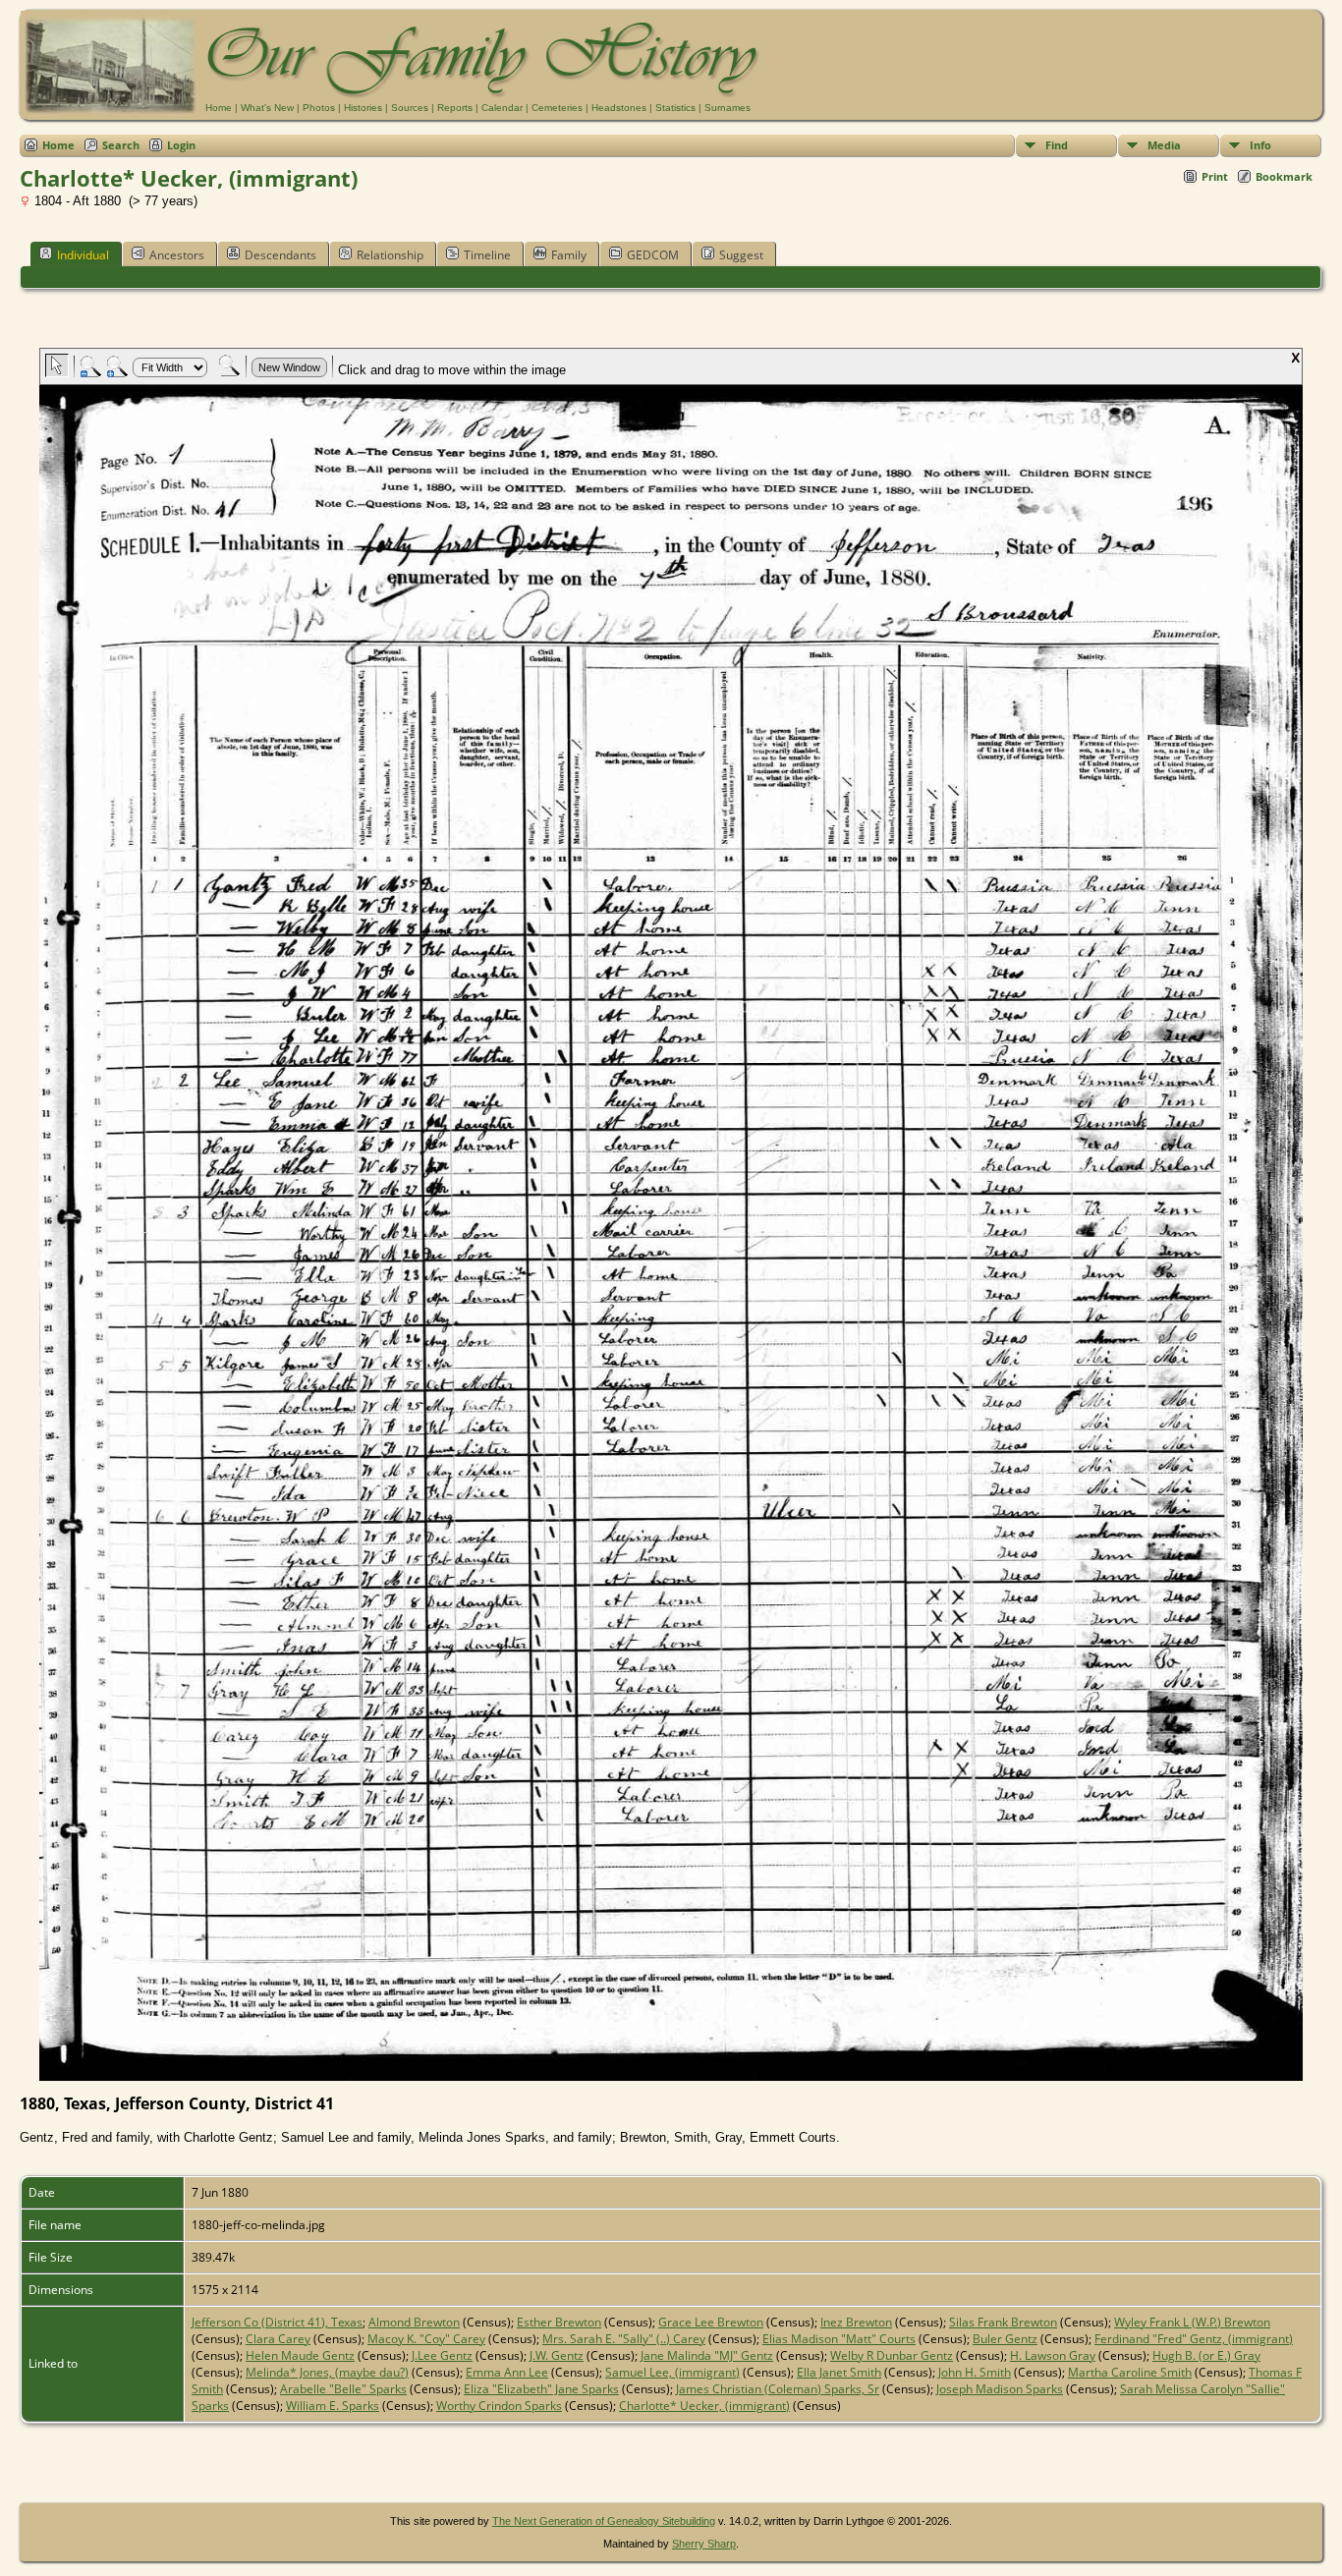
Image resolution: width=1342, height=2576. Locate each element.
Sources (410, 108)
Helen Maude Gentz (300, 2355)
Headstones (619, 108)
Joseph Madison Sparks (1000, 2389)
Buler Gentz (1005, 2339)
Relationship (390, 255)
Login (181, 145)
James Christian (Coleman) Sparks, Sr (778, 2389)
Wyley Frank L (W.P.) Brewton (1192, 2322)
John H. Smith (975, 2372)
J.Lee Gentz (442, 2355)
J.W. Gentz (557, 2355)
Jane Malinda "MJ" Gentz (707, 2355)
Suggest (741, 255)
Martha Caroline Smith (1130, 2372)
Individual (83, 255)
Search (121, 145)
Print (1215, 176)
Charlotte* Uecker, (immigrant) (704, 2406)
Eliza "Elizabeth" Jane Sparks (541, 2389)
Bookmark (1284, 176)
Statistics (675, 108)
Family (569, 255)
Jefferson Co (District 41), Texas (277, 2322)
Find (1057, 145)
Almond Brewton (414, 2322)
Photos (319, 108)
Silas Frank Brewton (1003, 2322)
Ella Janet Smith (839, 2372)
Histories (363, 108)
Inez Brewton (856, 2322)
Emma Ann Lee (507, 2372)
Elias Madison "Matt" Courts (839, 2339)
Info (1260, 145)
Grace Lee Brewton (711, 2322)
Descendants (280, 255)
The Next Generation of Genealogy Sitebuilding (604, 2521)
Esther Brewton (559, 2322)
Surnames (727, 108)
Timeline (487, 255)
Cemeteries (557, 108)
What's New (267, 108)
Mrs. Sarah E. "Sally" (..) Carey (624, 2339)
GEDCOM (653, 255)
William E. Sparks (333, 2406)
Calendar (502, 108)
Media (1164, 145)
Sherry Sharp (704, 2544)
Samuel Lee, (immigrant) (672, 2372)
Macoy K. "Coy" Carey (426, 2339)
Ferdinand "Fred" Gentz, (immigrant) (1194, 2339)
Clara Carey (278, 2339)
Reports (455, 108)
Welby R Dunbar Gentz (892, 2355)
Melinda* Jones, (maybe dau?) (327, 2372)
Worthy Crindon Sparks (499, 2406)
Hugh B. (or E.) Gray (1206, 2355)
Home (219, 108)
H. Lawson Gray (1053, 2355)
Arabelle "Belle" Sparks (343, 2389)
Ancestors (177, 255)
